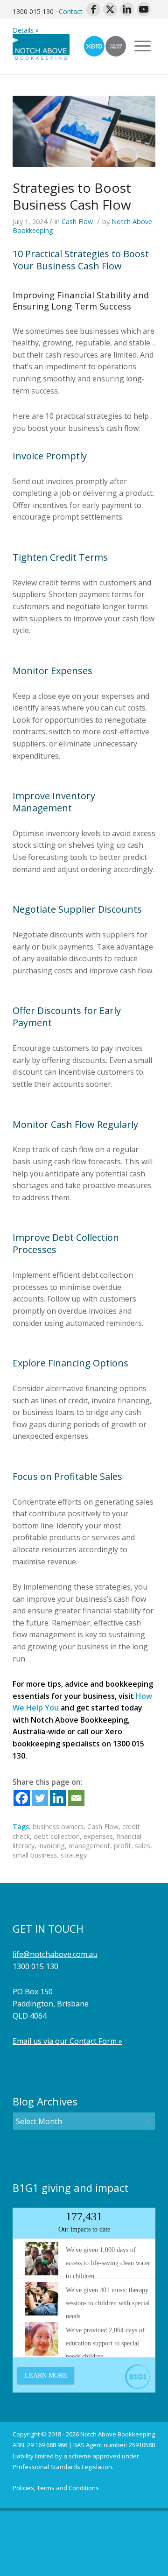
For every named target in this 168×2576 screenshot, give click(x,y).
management (89, 1846)
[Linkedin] (58, 1798)
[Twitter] (40, 1798)
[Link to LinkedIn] (127, 9)
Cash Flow (77, 222)
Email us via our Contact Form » (67, 2041)
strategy (74, 1855)
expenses (98, 1836)
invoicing (52, 1846)
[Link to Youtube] (144, 9)
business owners (58, 1826)
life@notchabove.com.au (55, 1954)
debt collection (57, 1836)
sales (143, 1846)
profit (122, 1846)
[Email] (76, 1798)
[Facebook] (22, 1798)
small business (35, 1855)
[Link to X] (110, 9)
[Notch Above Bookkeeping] (70, 46)
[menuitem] (56, 2488)
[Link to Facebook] (93, 9)
